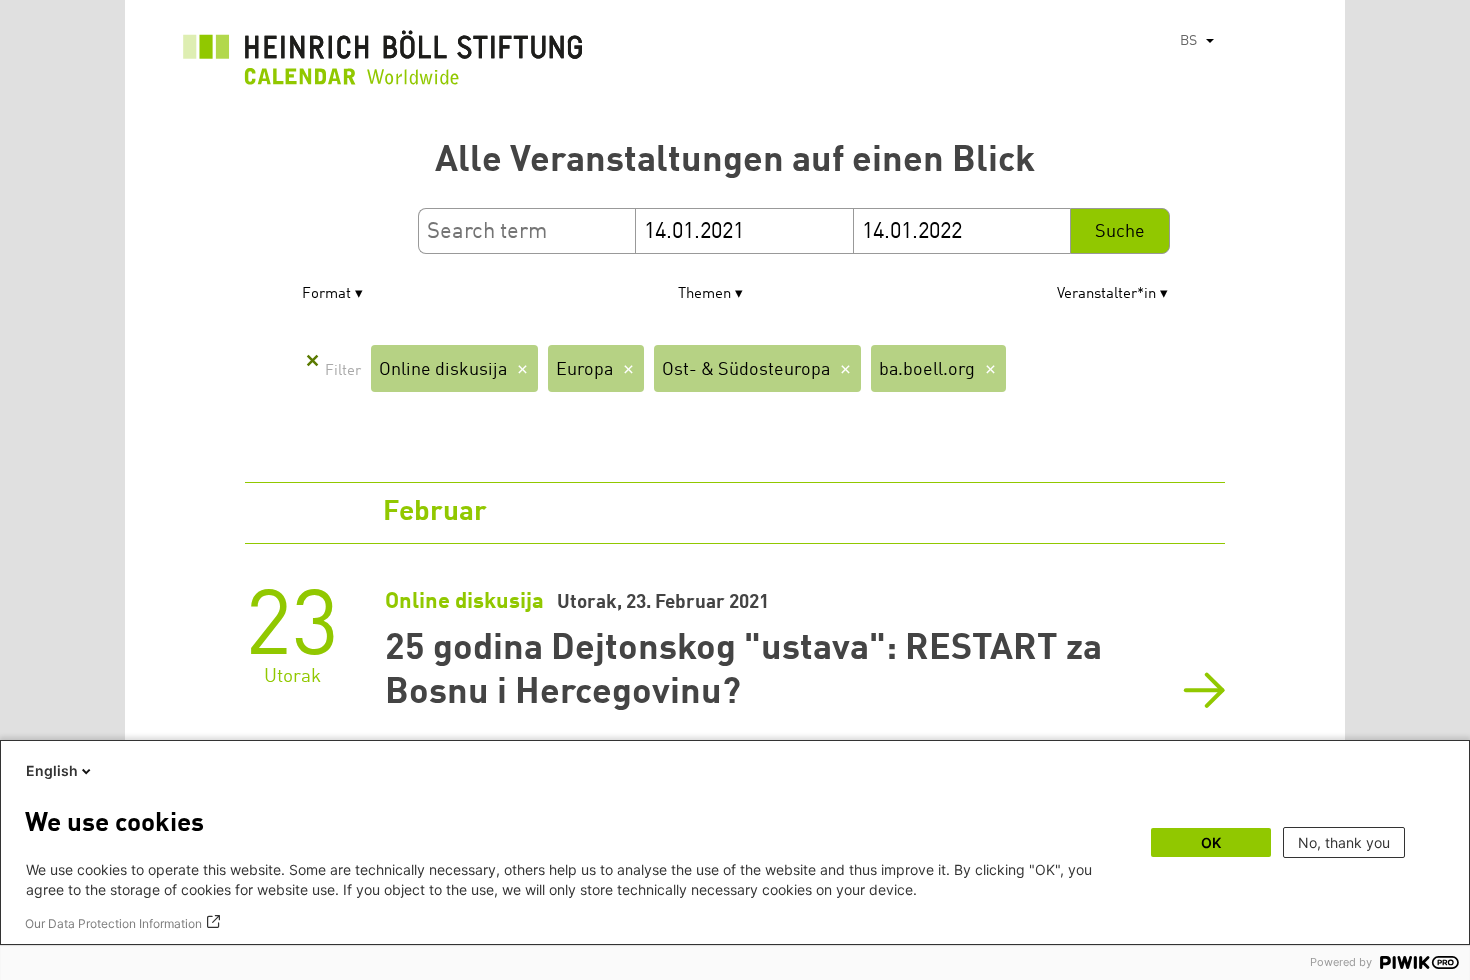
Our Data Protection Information (113, 923)
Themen (704, 294)
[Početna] (383, 63)
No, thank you (1344, 842)
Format (326, 294)
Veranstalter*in (1106, 294)
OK (1211, 842)
